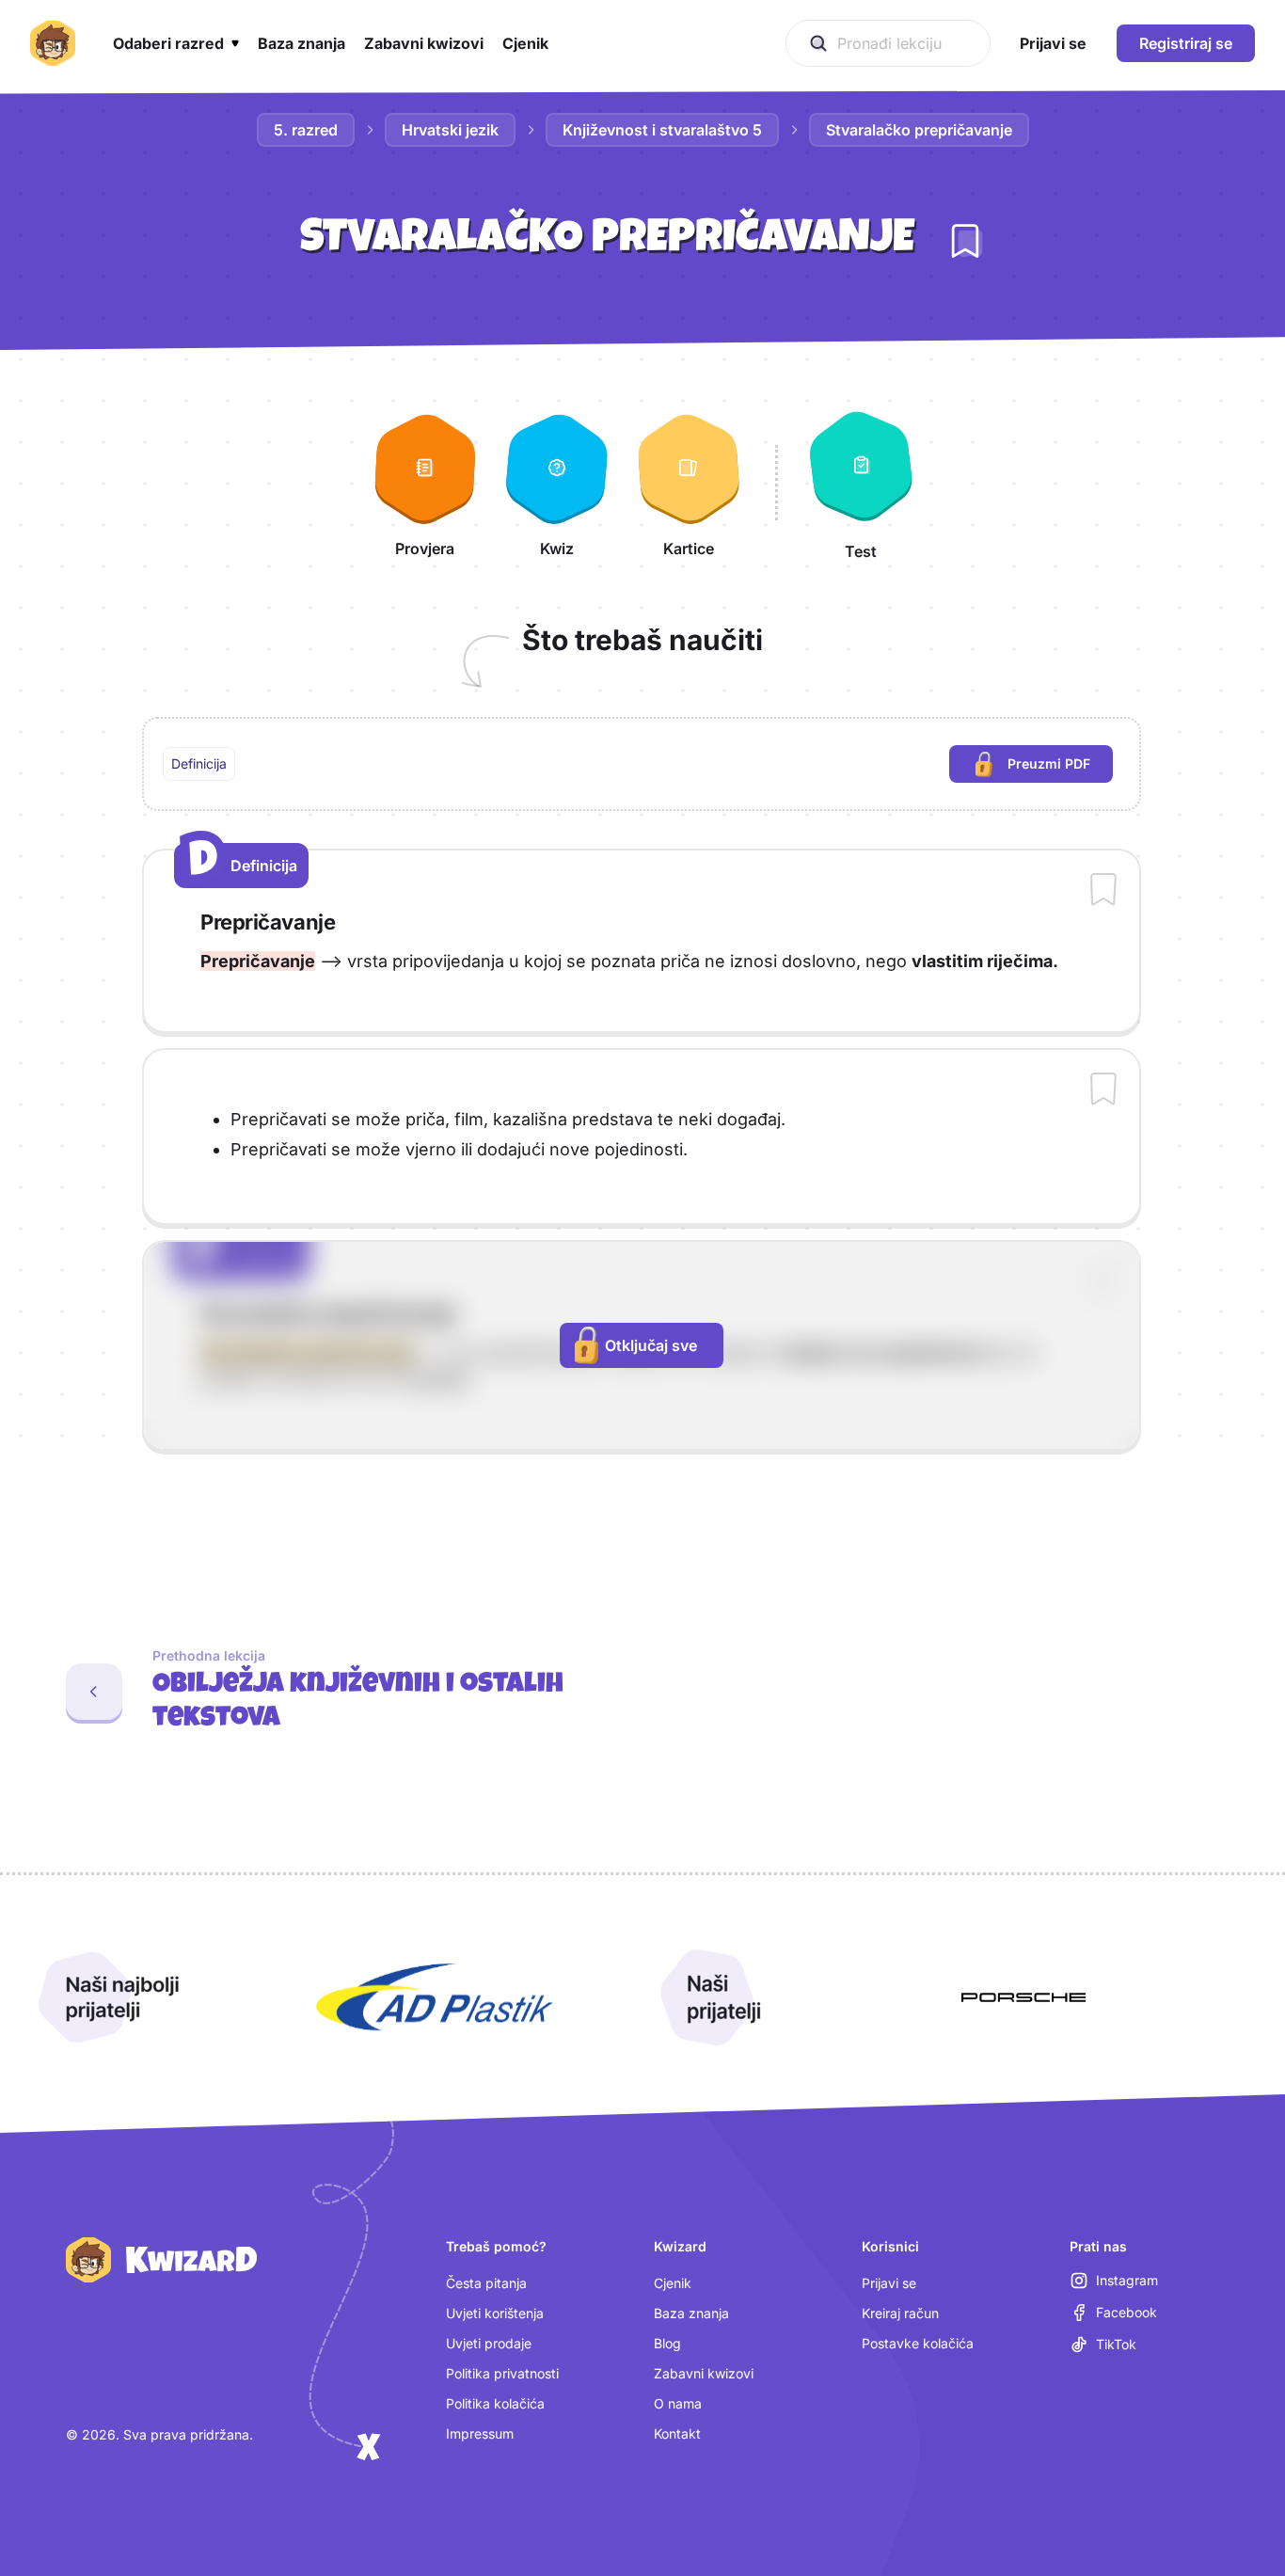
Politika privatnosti (502, 2373)
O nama (678, 2403)
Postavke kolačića (918, 2343)
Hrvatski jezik (450, 130)
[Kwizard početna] (53, 43)
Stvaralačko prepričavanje (919, 130)
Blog (667, 2343)
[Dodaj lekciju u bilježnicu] (965, 241)
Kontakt (677, 2433)
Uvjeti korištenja (495, 2313)
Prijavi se (889, 2283)
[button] (176, 43)
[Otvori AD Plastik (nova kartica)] (435, 1997)
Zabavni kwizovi (704, 2373)
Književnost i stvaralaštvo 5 (662, 130)
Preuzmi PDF (1060, 768)
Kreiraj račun (900, 2313)
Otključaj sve (651, 1345)
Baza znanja (691, 2313)
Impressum (480, 2433)
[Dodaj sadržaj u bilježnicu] (1103, 891)
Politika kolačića (495, 2403)
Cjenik (673, 2283)
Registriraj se (1186, 43)
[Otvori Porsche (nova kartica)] (1023, 1997)
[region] (642, 764)
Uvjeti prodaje (489, 2343)
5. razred (306, 130)
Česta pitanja (486, 2283)
